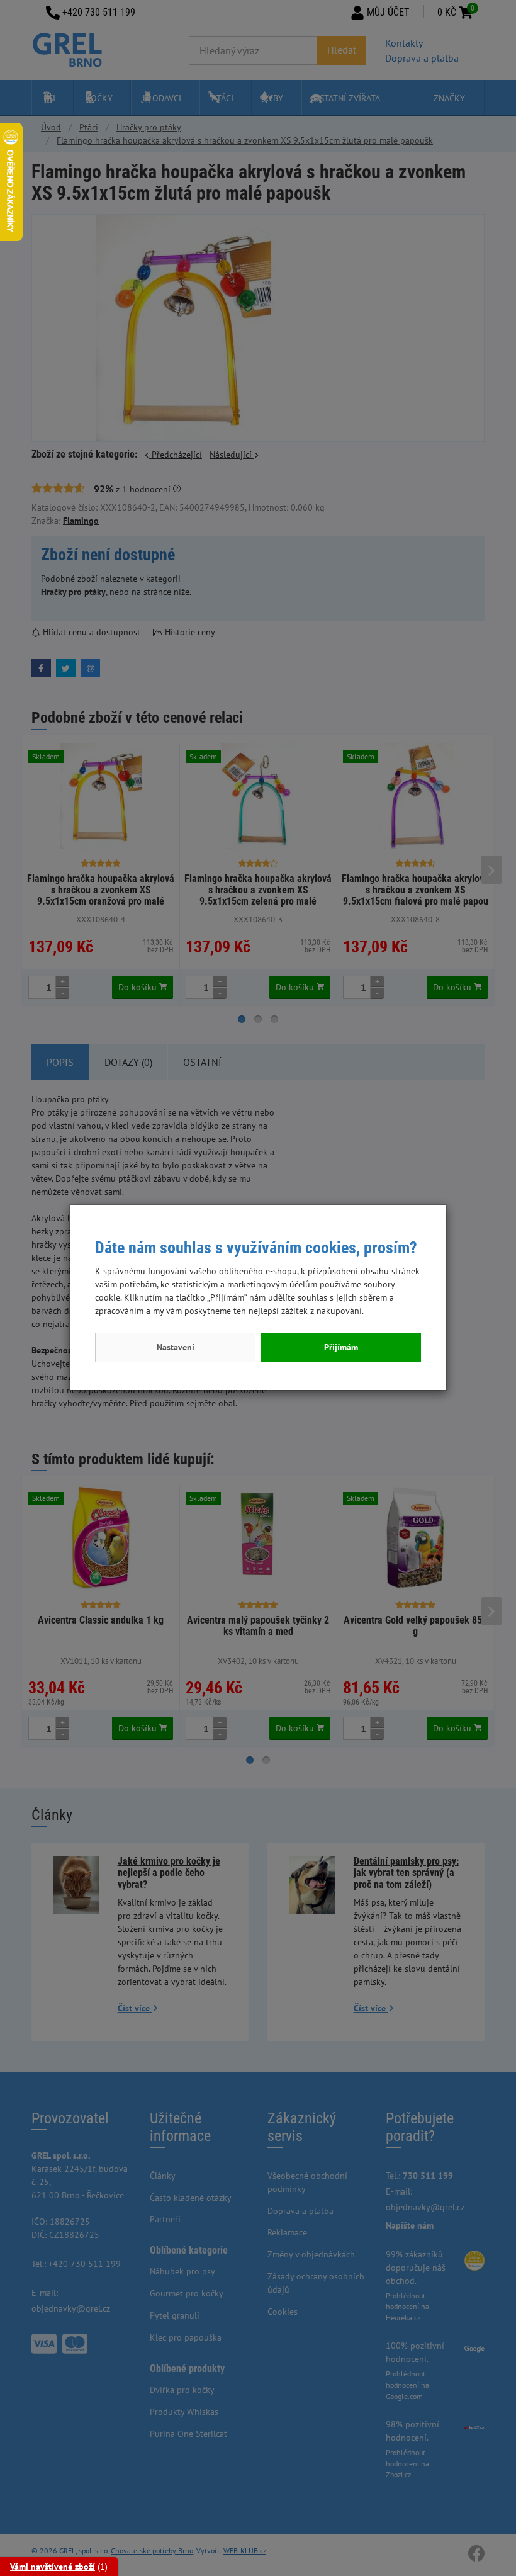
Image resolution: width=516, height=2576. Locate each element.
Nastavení (176, 1347)
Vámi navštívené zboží (53, 2567)
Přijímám (341, 1347)
